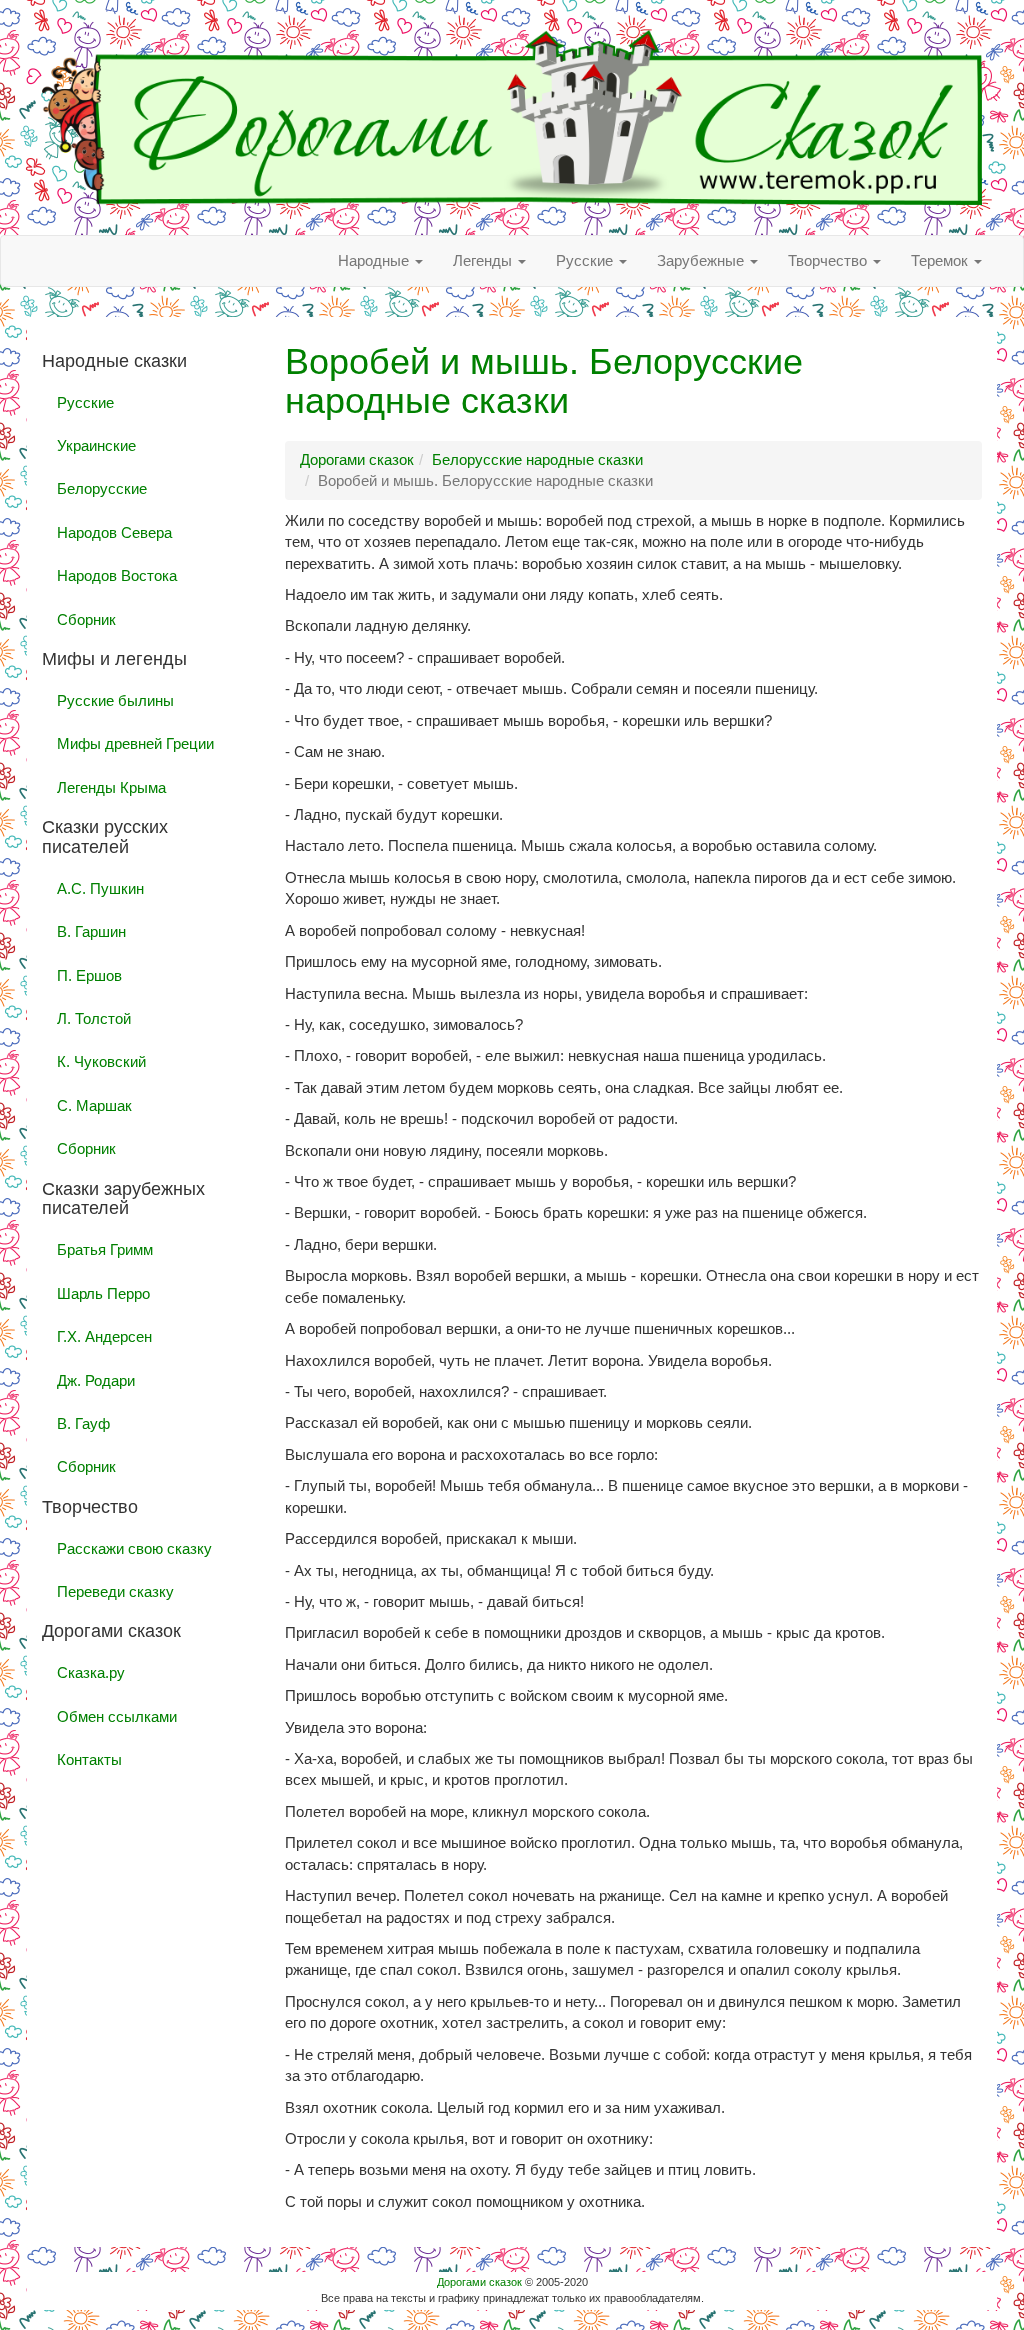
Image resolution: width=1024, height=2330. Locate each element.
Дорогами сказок (479, 2282)
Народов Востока (117, 575)
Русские (85, 402)
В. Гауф (83, 1423)
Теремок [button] (941, 260)
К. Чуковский (101, 1061)
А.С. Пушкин (100, 888)
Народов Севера (114, 532)
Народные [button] (375, 260)
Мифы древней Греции (135, 743)
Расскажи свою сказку (134, 1548)
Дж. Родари (96, 1380)
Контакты (89, 1759)
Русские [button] (586, 260)
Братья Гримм (105, 1249)
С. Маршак (94, 1105)
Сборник (86, 619)
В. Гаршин (91, 931)
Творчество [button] (829, 260)
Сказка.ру (91, 1672)
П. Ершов (89, 975)
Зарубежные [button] (702, 260)
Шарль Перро (103, 1293)
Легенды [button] (484, 260)
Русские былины (115, 700)
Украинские (96, 445)
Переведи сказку (115, 1591)
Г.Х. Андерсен (104, 1336)
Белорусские (102, 488)
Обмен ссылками (117, 1716)
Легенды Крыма (111, 787)
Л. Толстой (94, 1018)
